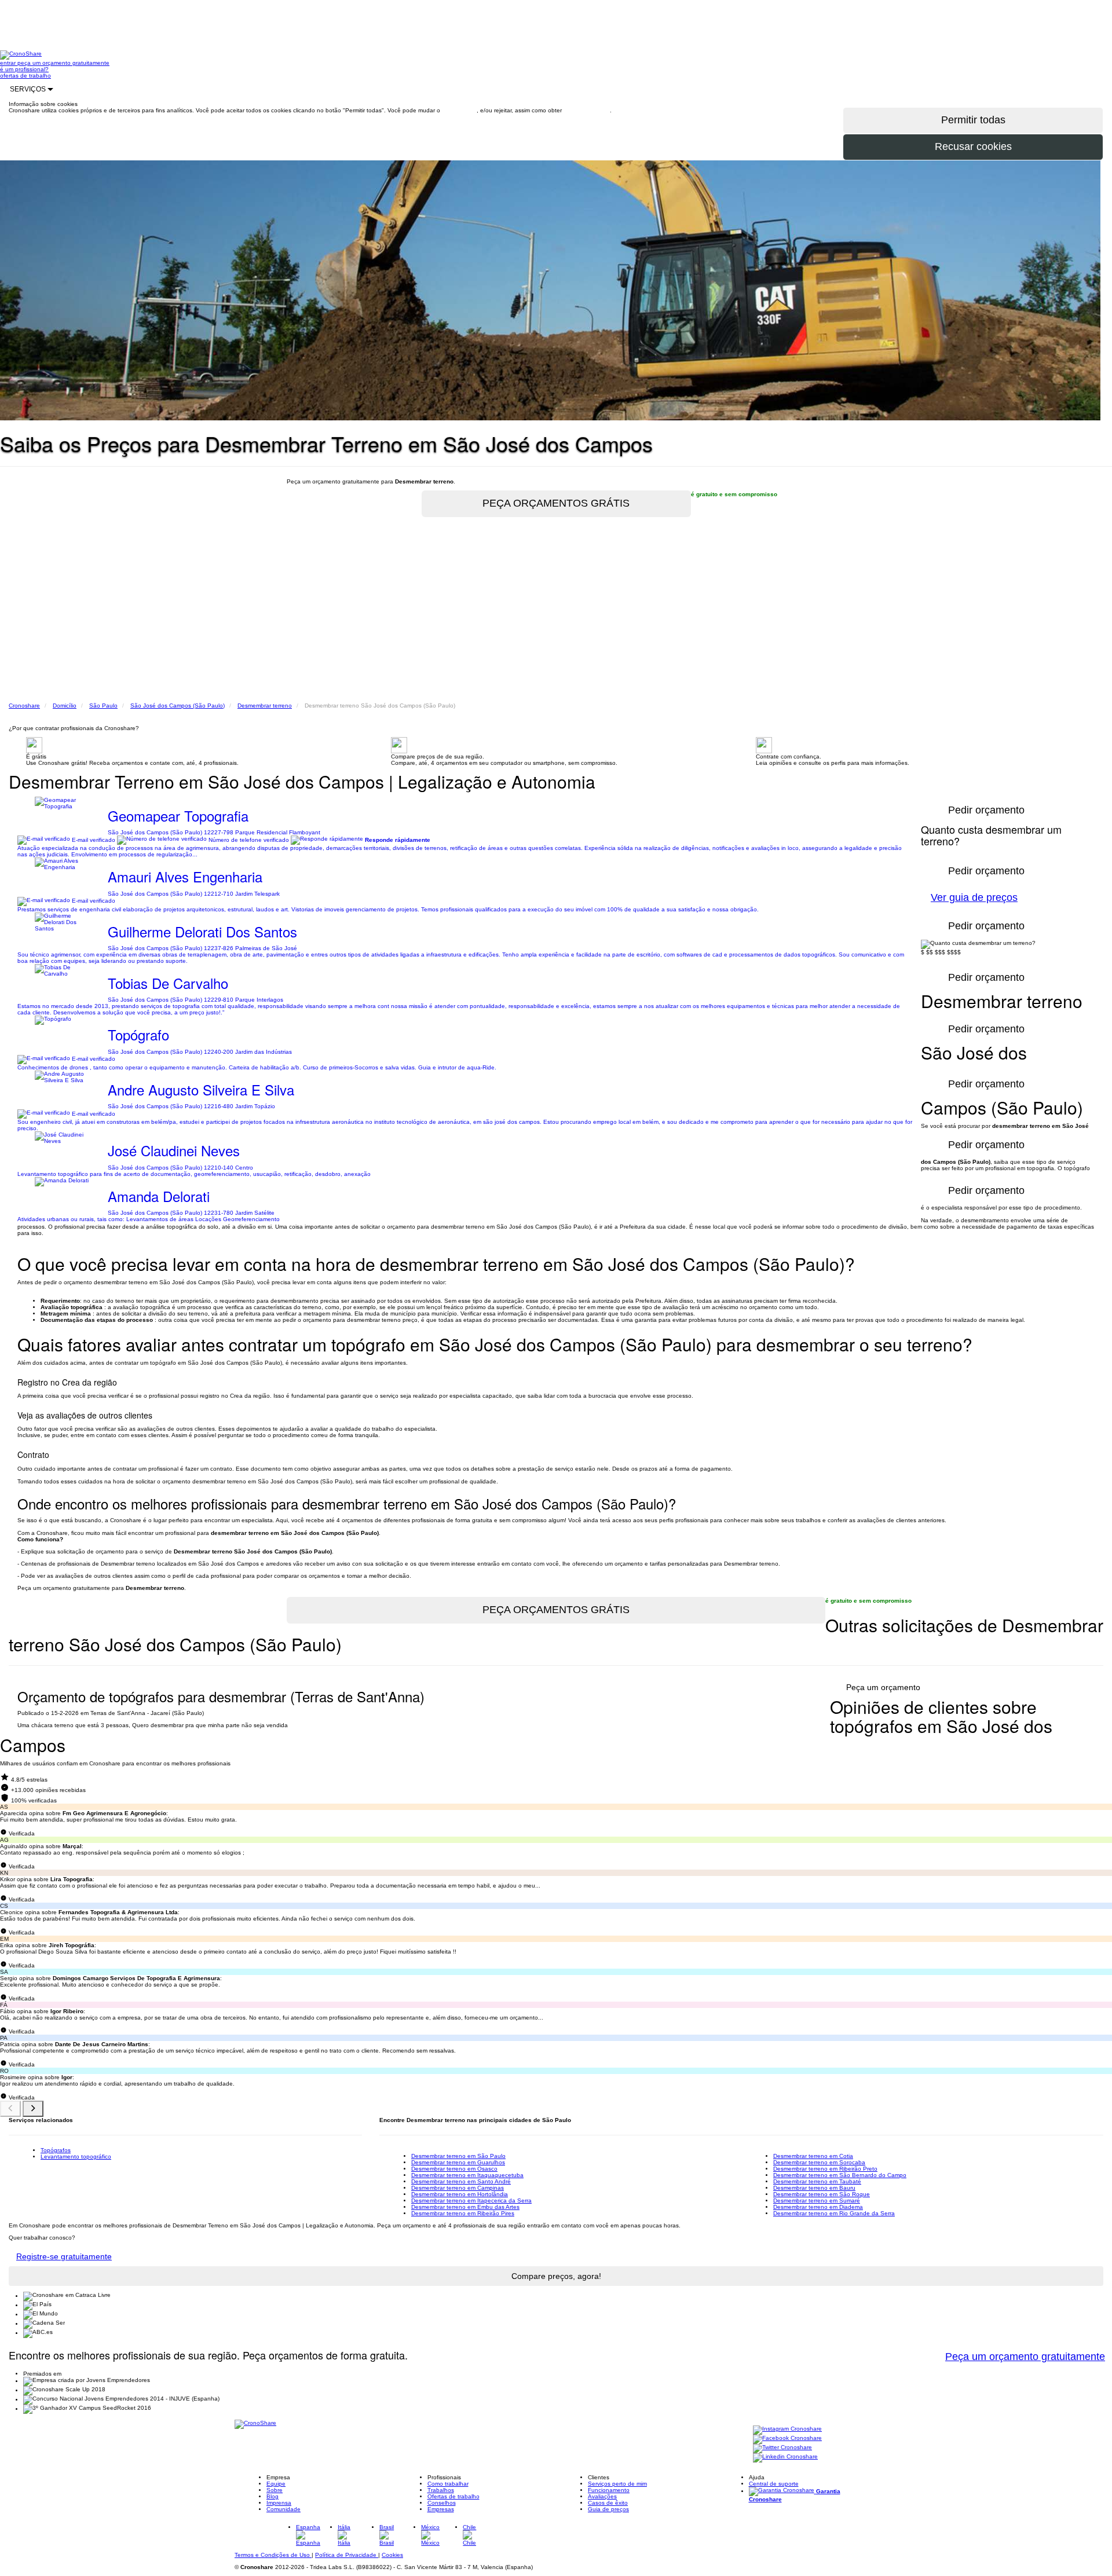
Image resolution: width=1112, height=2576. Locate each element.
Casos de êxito (608, 2503)
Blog (272, 2496)
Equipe (276, 2484)
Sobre (275, 2490)
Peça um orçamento (883, 1687)
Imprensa (279, 2503)
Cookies (392, 2555)
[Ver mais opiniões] (33, 2109)
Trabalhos (441, 2490)
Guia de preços (608, 2509)
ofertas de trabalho (25, 76)
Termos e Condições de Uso (273, 2555)
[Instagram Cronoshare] (787, 2430)
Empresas (441, 2509)
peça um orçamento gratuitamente (63, 63)
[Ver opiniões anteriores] (10, 2109)
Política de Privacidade (347, 2555)
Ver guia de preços (974, 897)
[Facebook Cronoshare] (787, 2439)
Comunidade (284, 2509)
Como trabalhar (448, 2484)
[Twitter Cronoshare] (782, 2448)
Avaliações (602, 2496)
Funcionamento (609, 2490)
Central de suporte (774, 2484)
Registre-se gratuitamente (64, 2256)
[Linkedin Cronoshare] (785, 2458)
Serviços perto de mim (617, 2484)
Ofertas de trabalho (453, 2496)
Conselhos (442, 2503)
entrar (9, 63)
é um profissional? (24, 69)
